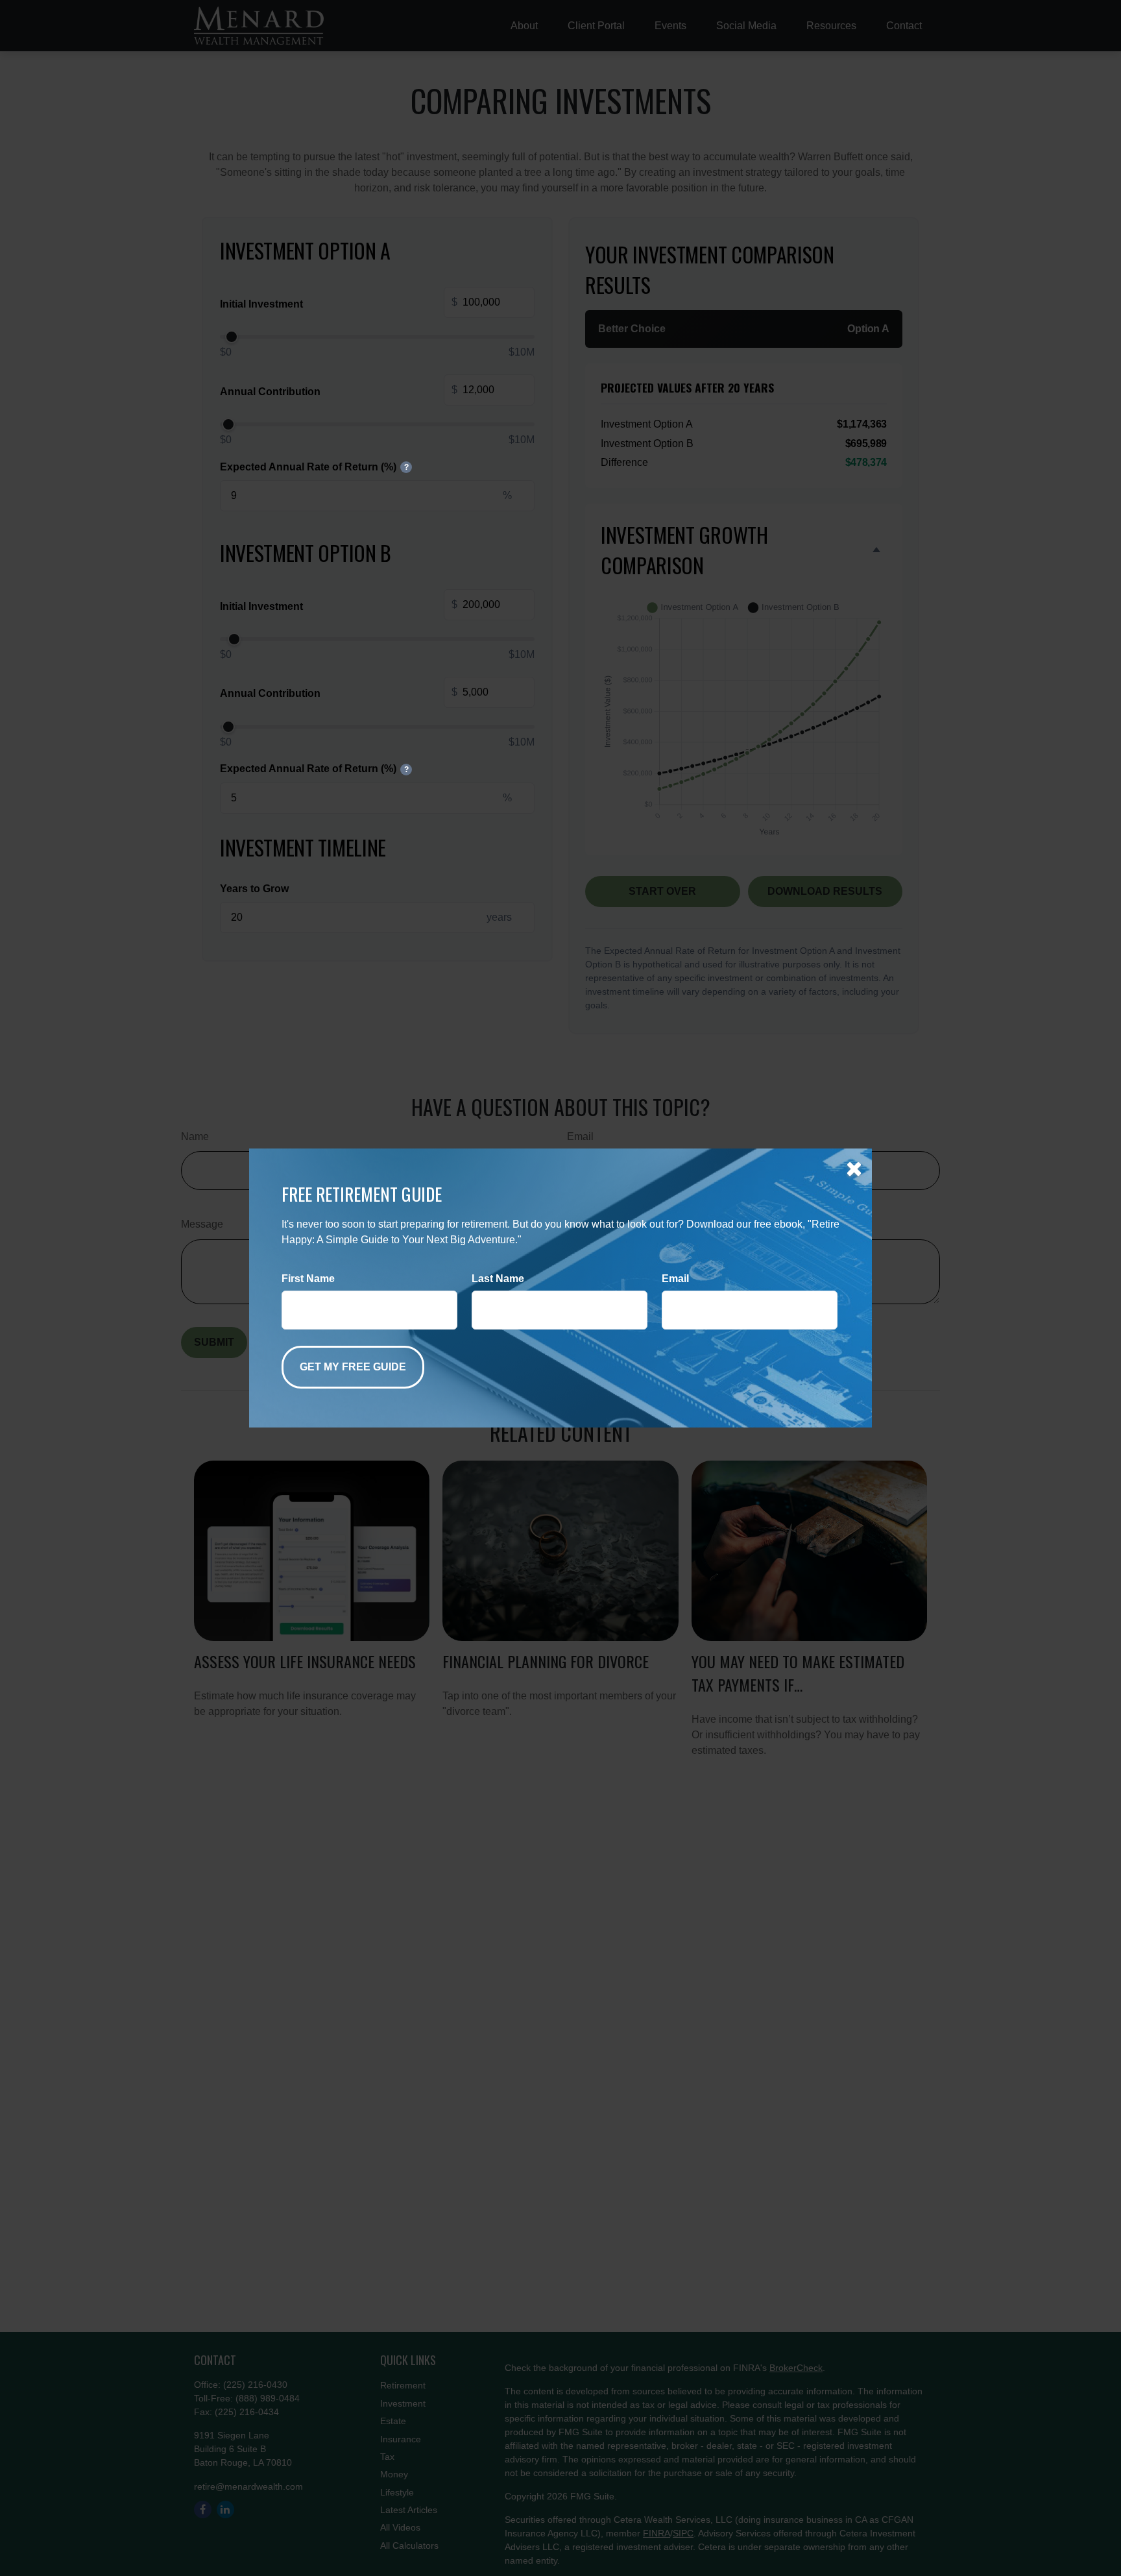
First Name (308, 1279)
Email (675, 1279)
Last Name (498, 1279)
